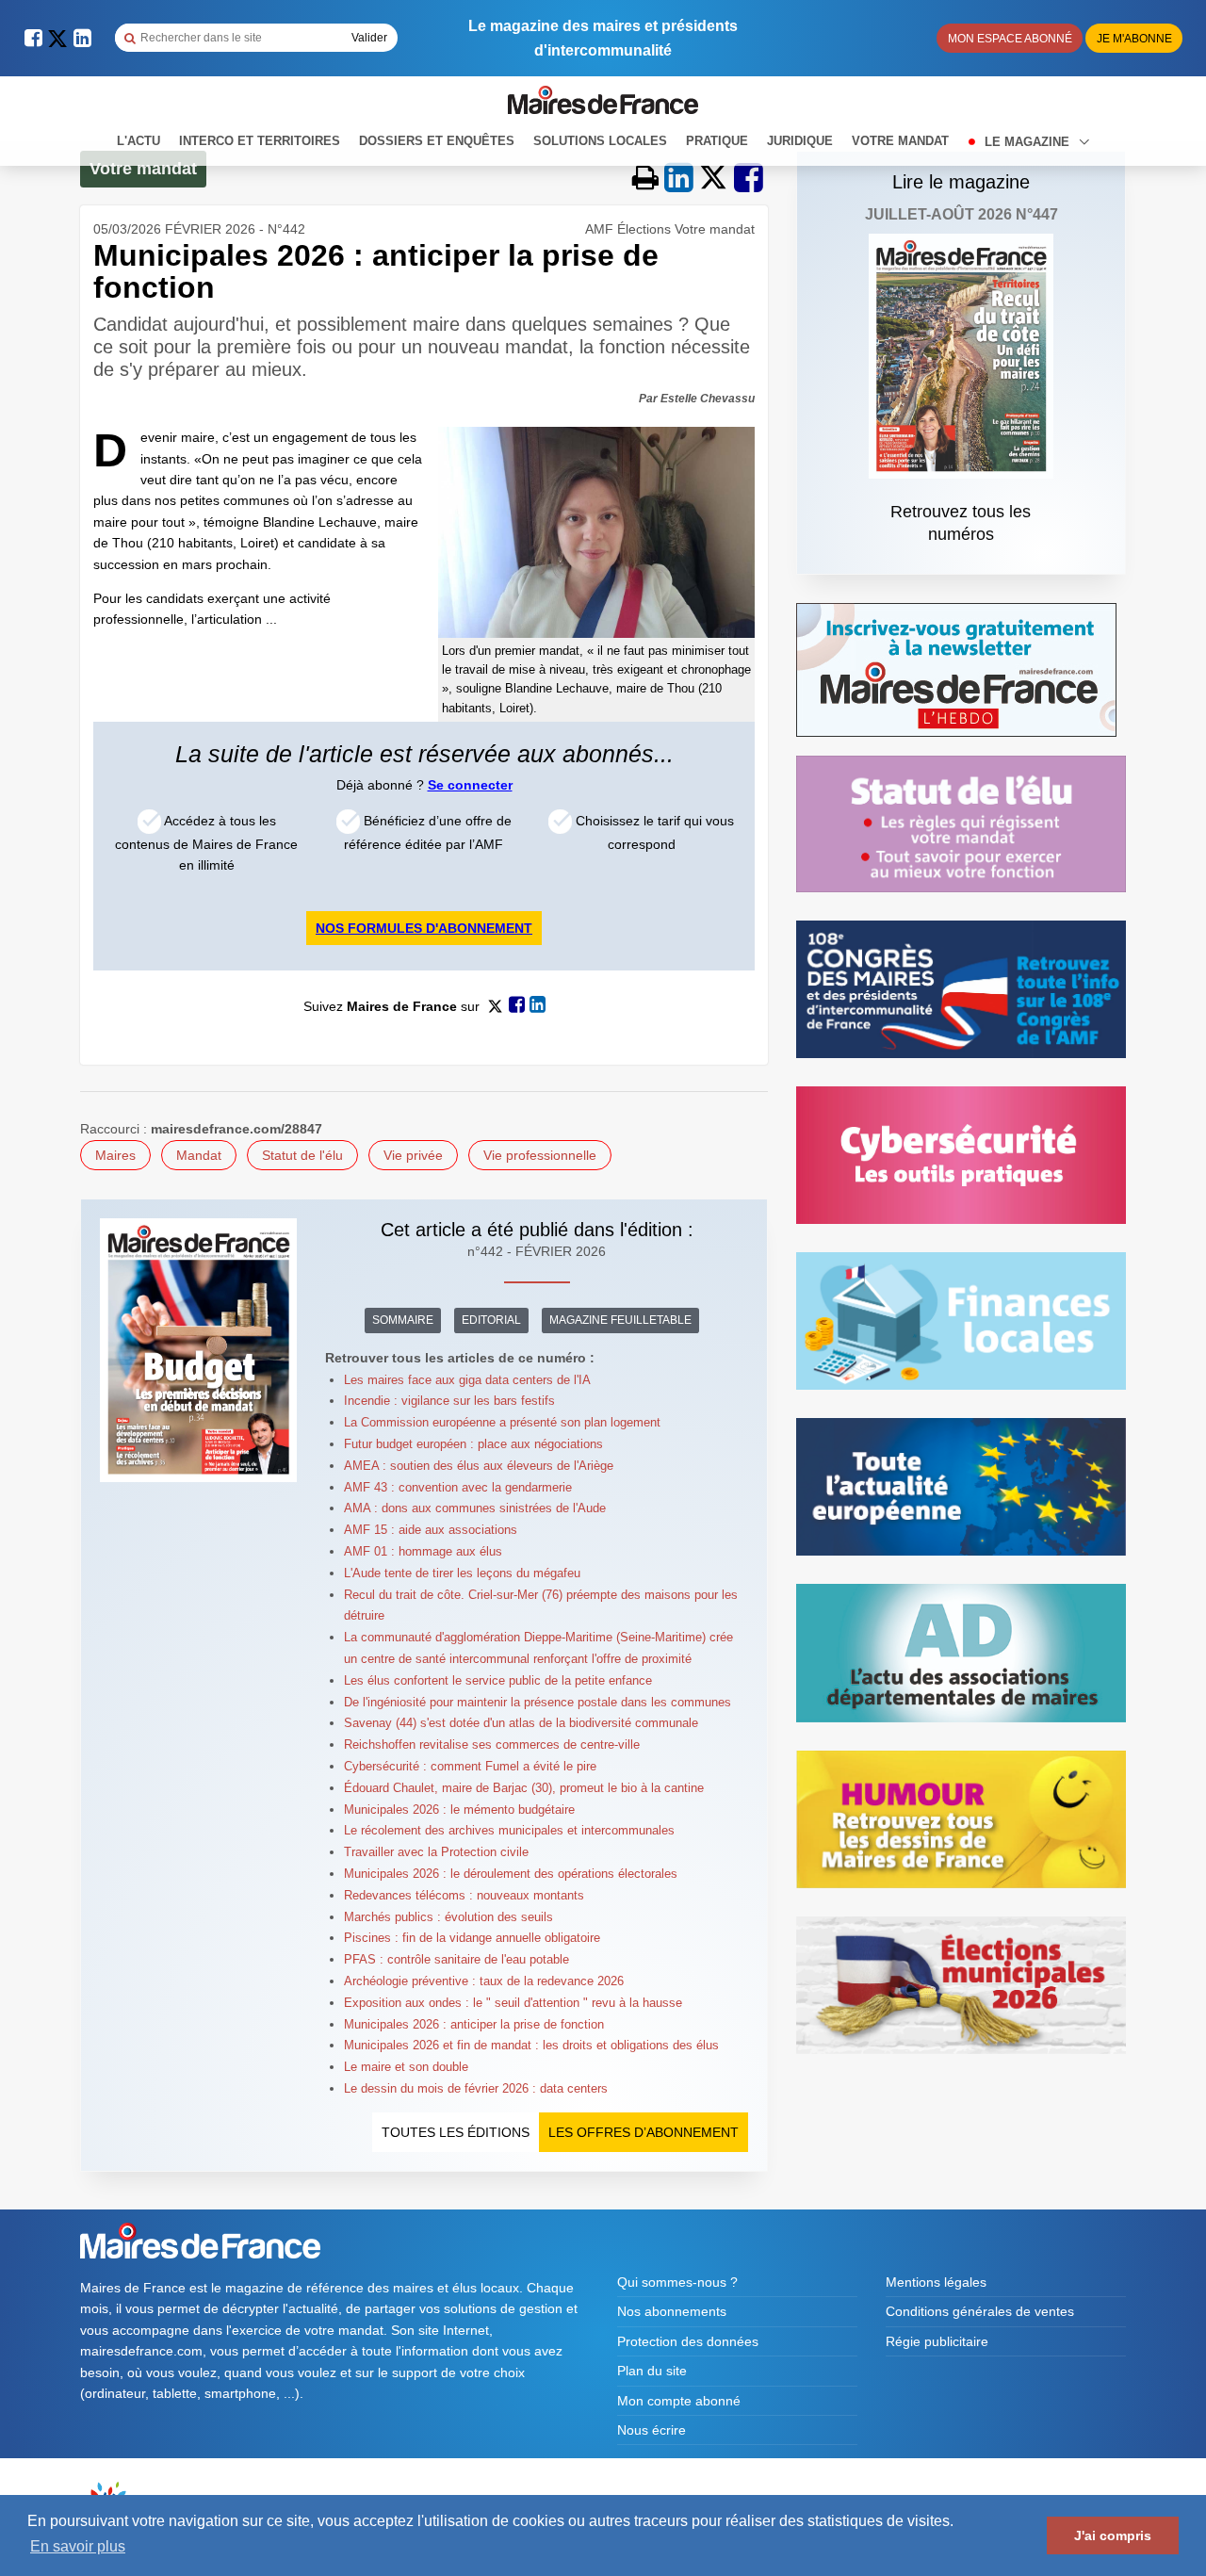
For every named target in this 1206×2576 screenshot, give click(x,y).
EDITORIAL (491, 1320)
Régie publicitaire (937, 2341)
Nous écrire (652, 2430)
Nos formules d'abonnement (424, 928)
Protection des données (688, 2341)
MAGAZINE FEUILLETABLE (620, 1320)
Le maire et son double (406, 2067)
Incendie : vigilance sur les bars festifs (449, 1401)
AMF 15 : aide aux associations (431, 1530)
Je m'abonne (1134, 39)
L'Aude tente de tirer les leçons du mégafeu (462, 1573)
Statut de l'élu (302, 1155)
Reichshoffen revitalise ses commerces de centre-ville (492, 1745)
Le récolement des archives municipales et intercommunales (509, 1830)
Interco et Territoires (260, 141)
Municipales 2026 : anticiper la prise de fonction (474, 2024)
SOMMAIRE (403, 1320)
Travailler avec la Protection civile (436, 1852)
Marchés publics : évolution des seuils (448, 1917)
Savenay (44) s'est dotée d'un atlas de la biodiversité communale (521, 1723)
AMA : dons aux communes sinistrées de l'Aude (475, 1508)
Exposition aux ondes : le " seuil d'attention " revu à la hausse (513, 2003)
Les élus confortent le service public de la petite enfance (498, 1680)
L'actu (139, 141)
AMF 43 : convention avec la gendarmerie (458, 1487)
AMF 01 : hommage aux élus (423, 1551)
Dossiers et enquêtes (437, 141)
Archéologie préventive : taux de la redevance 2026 (484, 1981)
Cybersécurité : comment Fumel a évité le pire (470, 1766)
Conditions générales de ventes (980, 2311)
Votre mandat (900, 141)
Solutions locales (600, 141)
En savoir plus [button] (78, 2546)
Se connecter (470, 785)
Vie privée (413, 1155)
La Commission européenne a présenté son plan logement (502, 1422)
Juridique (800, 141)
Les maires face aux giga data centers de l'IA (467, 1380)
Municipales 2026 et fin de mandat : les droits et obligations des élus (531, 2045)
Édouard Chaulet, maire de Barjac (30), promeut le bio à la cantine (524, 1788)
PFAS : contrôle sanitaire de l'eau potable (456, 1959)
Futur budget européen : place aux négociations (473, 1444)
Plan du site (652, 2371)
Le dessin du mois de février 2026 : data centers (476, 2088)
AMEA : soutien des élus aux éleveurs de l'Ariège (479, 1466)
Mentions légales (936, 2282)
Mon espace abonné (1010, 39)
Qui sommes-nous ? (677, 2282)
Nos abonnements (672, 2311)
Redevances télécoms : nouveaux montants (464, 1895)
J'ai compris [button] (1113, 2535)
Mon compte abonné (679, 2401)
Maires (115, 1155)
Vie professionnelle (540, 1155)
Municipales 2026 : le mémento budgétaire (459, 1810)
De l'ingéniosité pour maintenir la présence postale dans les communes (538, 1702)
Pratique (717, 141)
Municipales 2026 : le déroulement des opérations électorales (511, 1874)
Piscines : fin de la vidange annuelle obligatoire (472, 1938)
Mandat (199, 1155)
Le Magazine (1029, 142)
